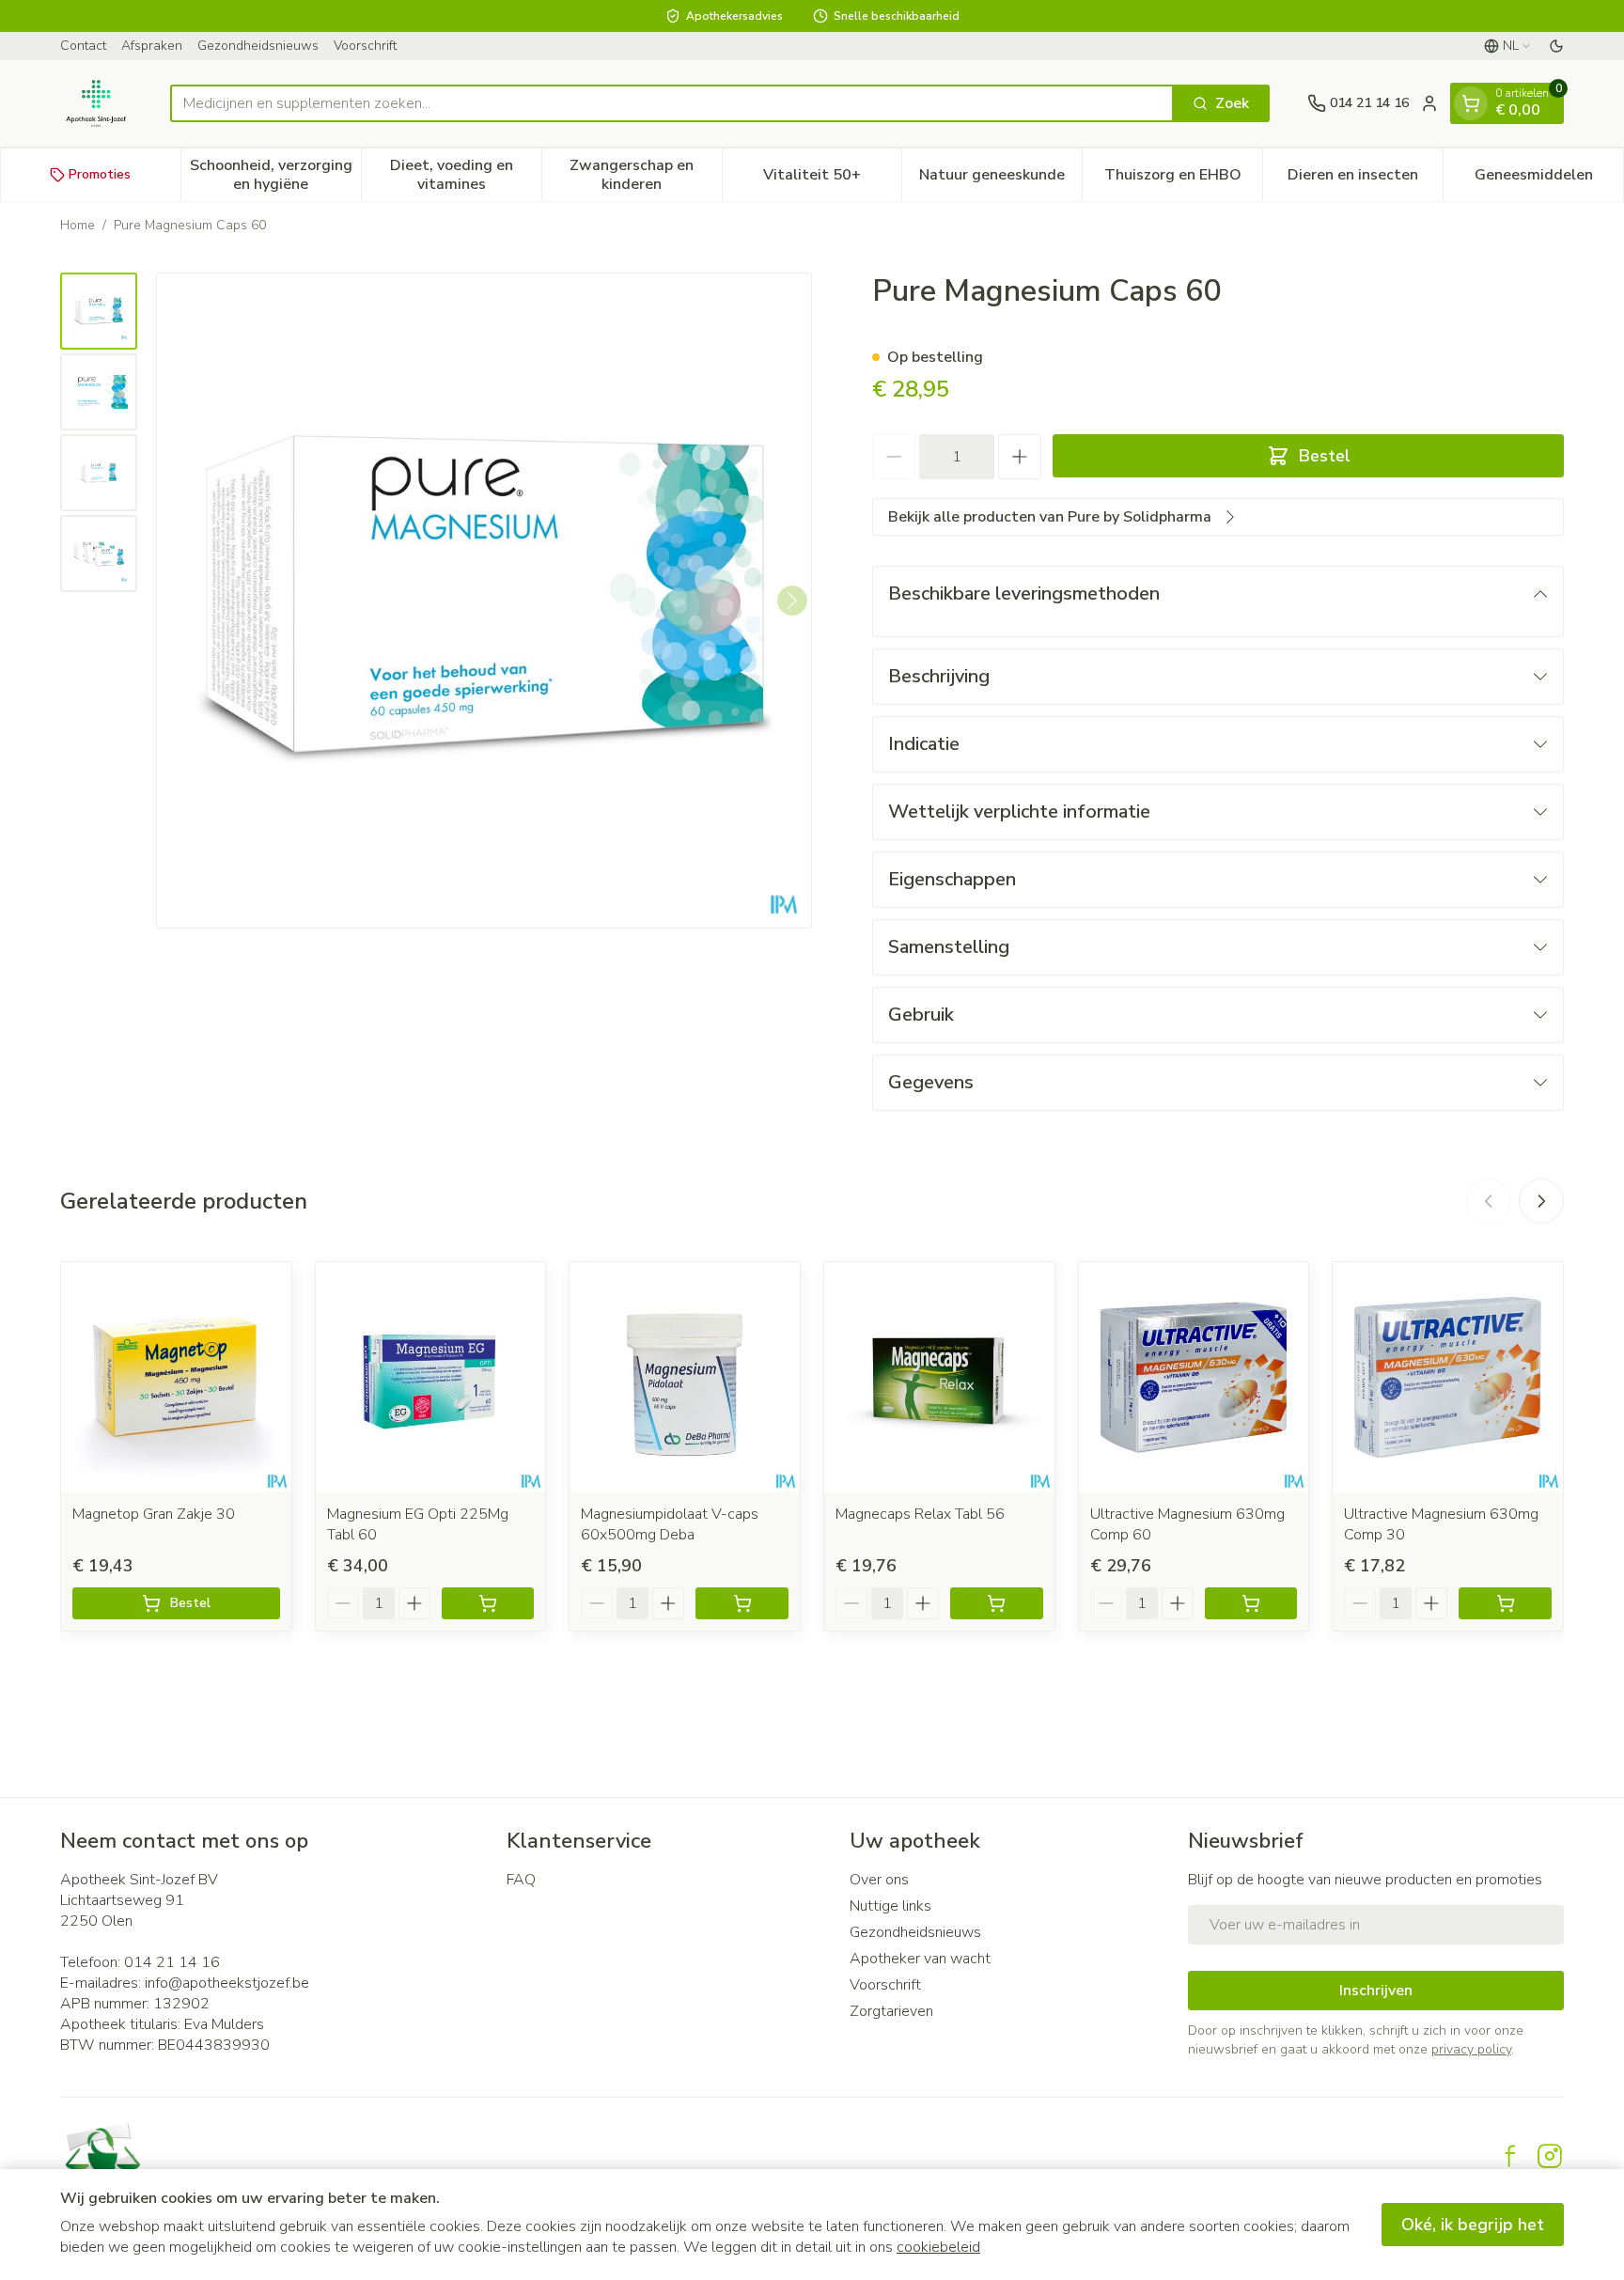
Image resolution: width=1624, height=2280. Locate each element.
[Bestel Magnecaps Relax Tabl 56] (997, 1603)
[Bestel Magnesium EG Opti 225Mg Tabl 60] (488, 1603)
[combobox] (672, 103)
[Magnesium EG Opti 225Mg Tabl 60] (431, 1377)
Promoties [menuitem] (100, 174)
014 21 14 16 (172, 1962)
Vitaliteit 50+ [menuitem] (832, 180)
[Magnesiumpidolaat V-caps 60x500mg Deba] (685, 1377)
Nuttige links (890, 1906)
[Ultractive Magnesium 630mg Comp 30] (1448, 1377)
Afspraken (152, 46)
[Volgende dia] (1541, 1201)
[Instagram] (1550, 2156)
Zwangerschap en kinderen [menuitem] (645, 175)
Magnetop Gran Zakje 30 (154, 1514)
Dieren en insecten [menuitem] (1365, 180)
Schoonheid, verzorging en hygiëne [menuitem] (275, 175)
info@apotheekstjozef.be (227, 1983)
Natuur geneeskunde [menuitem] (1000, 180)
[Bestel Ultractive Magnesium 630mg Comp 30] (1505, 1603)
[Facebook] (1510, 2156)
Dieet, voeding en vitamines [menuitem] (466, 175)
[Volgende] (792, 601)
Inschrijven (1376, 1991)
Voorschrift (365, 46)
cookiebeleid (938, 2247)
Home (78, 225)
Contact (83, 46)
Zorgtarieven (891, 2011)
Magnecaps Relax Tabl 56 (920, 1514)
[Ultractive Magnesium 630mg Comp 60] (1194, 1377)
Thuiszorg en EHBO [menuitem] (1183, 180)
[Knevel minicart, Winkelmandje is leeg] (1471, 103)
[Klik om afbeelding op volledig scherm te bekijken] (484, 601)
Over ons (879, 1880)
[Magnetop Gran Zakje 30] (176, 1377)
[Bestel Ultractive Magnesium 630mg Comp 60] (1251, 1603)
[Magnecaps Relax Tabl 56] (939, 1377)
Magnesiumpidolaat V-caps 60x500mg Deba (670, 1524)
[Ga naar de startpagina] (96, 103)
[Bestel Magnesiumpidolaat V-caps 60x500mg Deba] (742, 1603)
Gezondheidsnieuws (258, 46)
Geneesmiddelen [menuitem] (1549, 180)
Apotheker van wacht (920, 1959)
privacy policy (1471, 2049)
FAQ (521, 1880)
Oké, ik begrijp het (1473, 2225)
